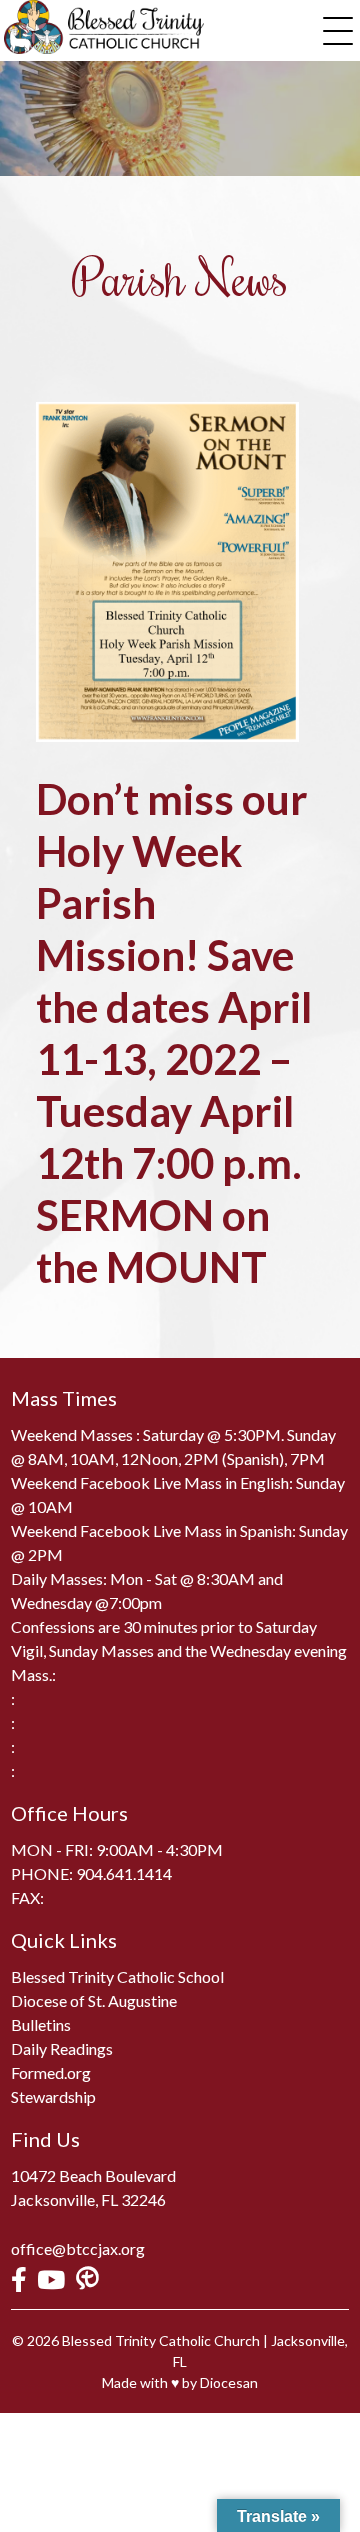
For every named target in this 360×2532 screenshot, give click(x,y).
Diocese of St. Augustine (94, 2000)
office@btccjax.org (78, 2248)
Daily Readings (62, 2048)
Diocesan (229, 2382)
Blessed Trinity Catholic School (117, 1976)
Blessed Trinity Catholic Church (161, 2340)
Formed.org (51, 2072)
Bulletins (41, 2024)
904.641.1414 (124, 1873)
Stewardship (53, 2096)
